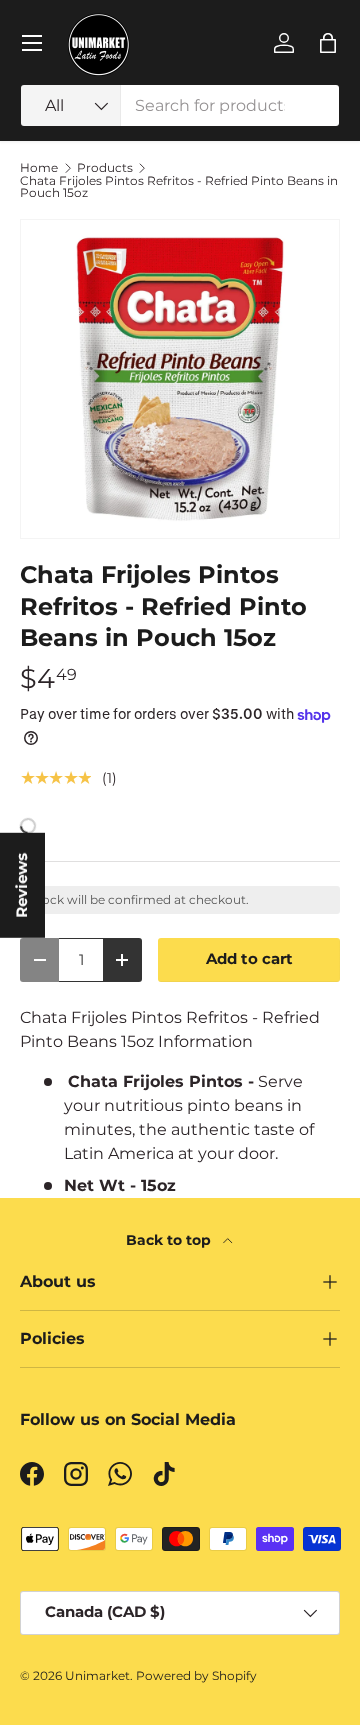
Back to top (170, 1240)
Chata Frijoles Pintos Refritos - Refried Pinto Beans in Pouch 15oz (179, 187)
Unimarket (97, 1675)
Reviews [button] (22, 884)
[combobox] (180, 105)
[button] (328, 43)
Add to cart (249, 959)
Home (39, 168)
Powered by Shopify (196, 1675)
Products (105, 168)
